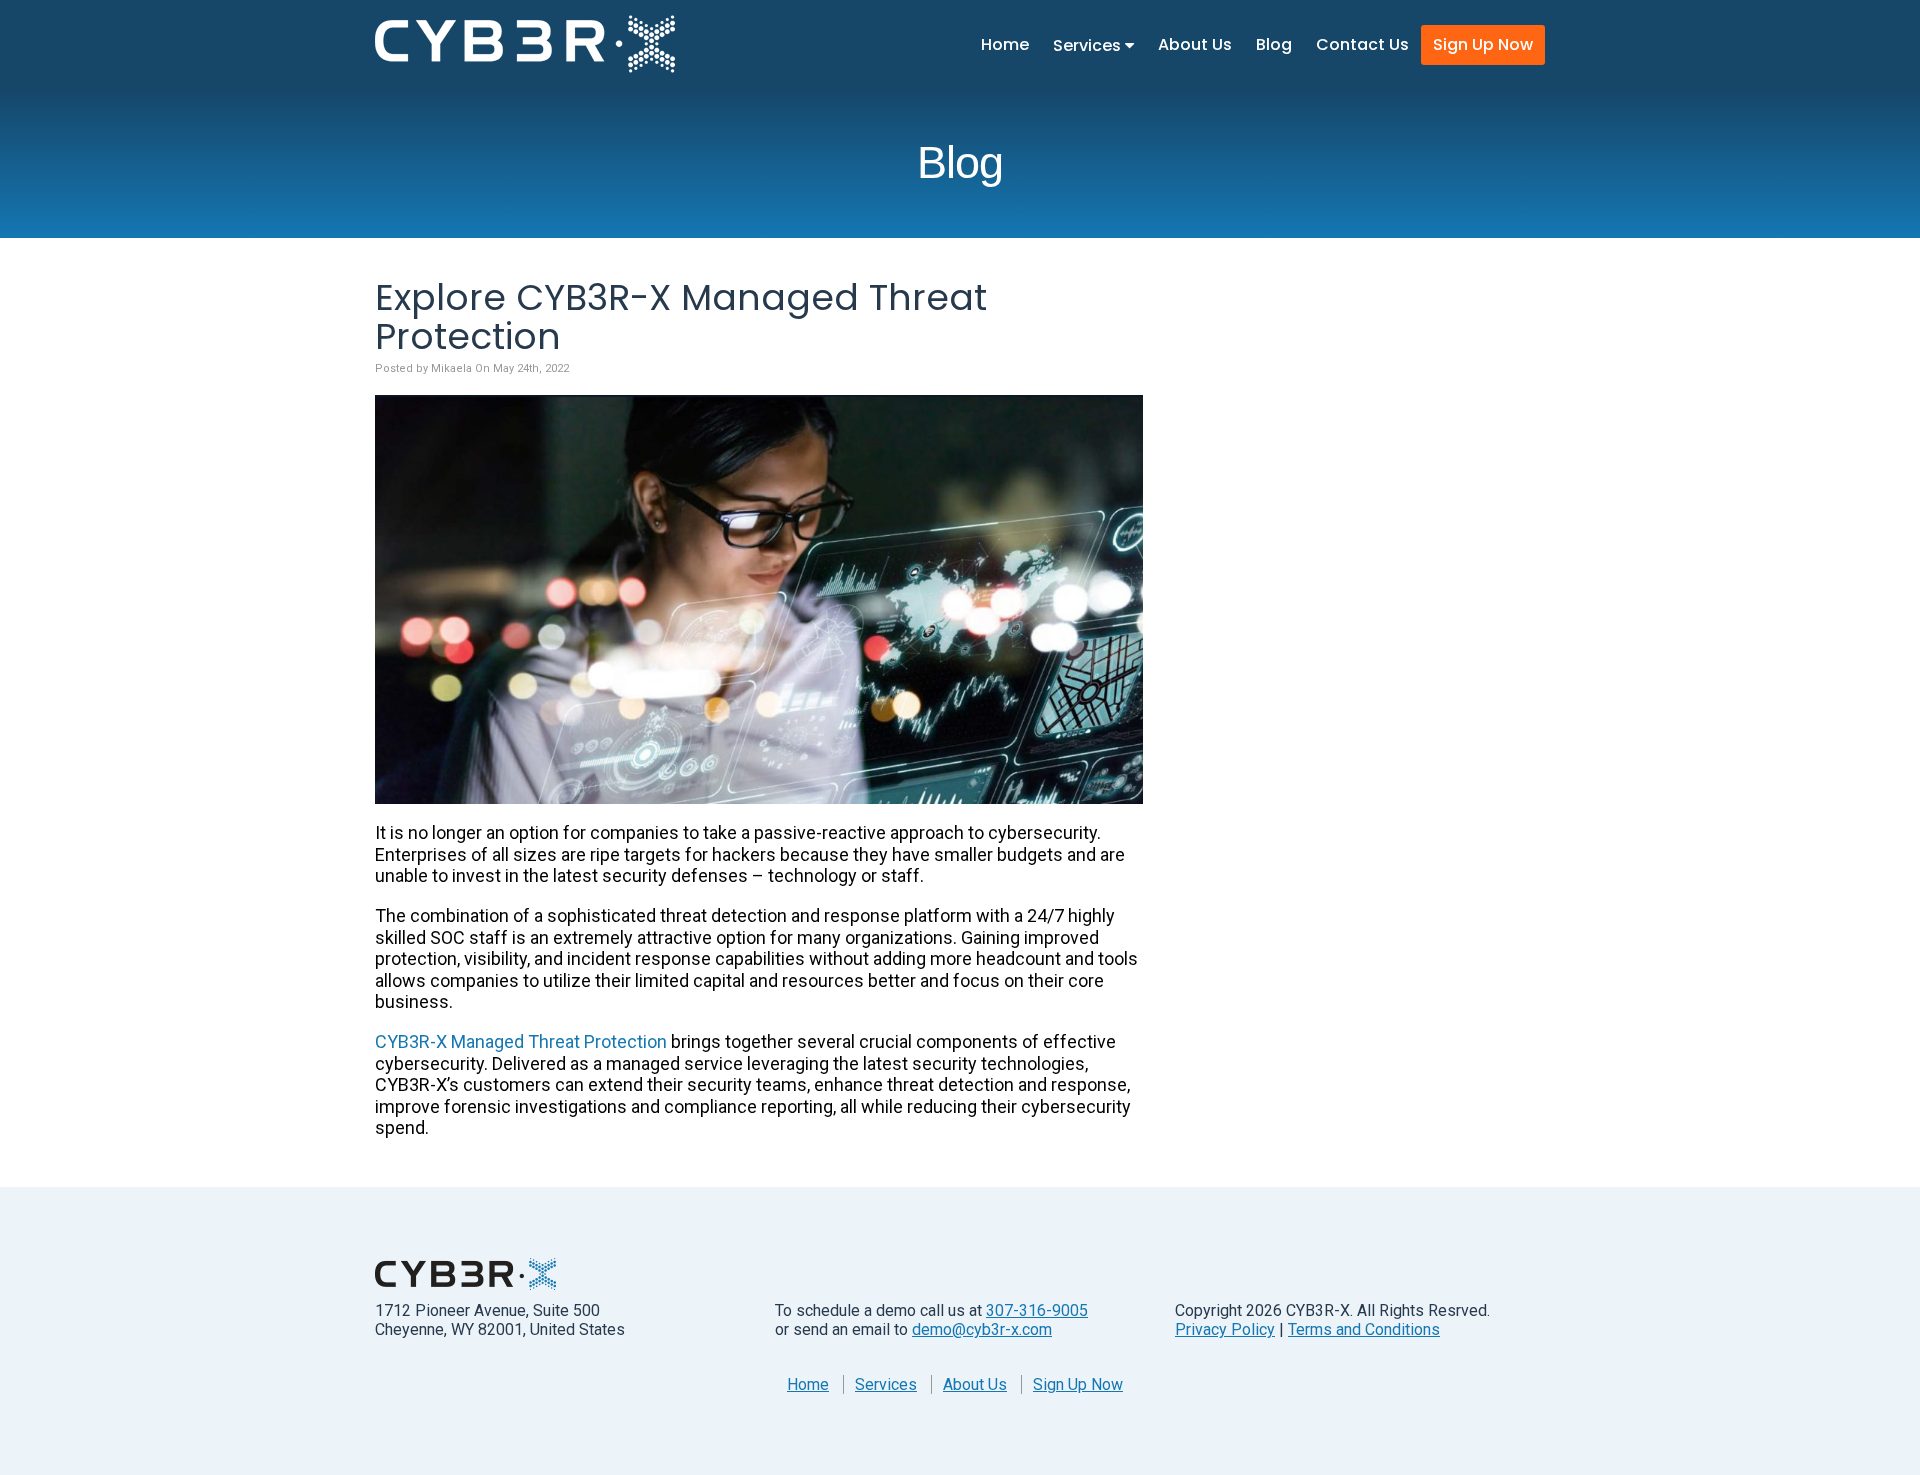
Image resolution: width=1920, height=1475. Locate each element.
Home (1005, 44)
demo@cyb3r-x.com (982, 1329)
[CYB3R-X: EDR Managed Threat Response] (525, 44)
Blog (1274, 44)
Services (1089, 45)
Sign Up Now (1483, 44)
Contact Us (1362, 44)
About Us (1195, 44)
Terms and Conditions (1364, 1329)
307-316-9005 (1037, 1310)
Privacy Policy (1225, 1329)
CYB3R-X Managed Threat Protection (521, 1041)
